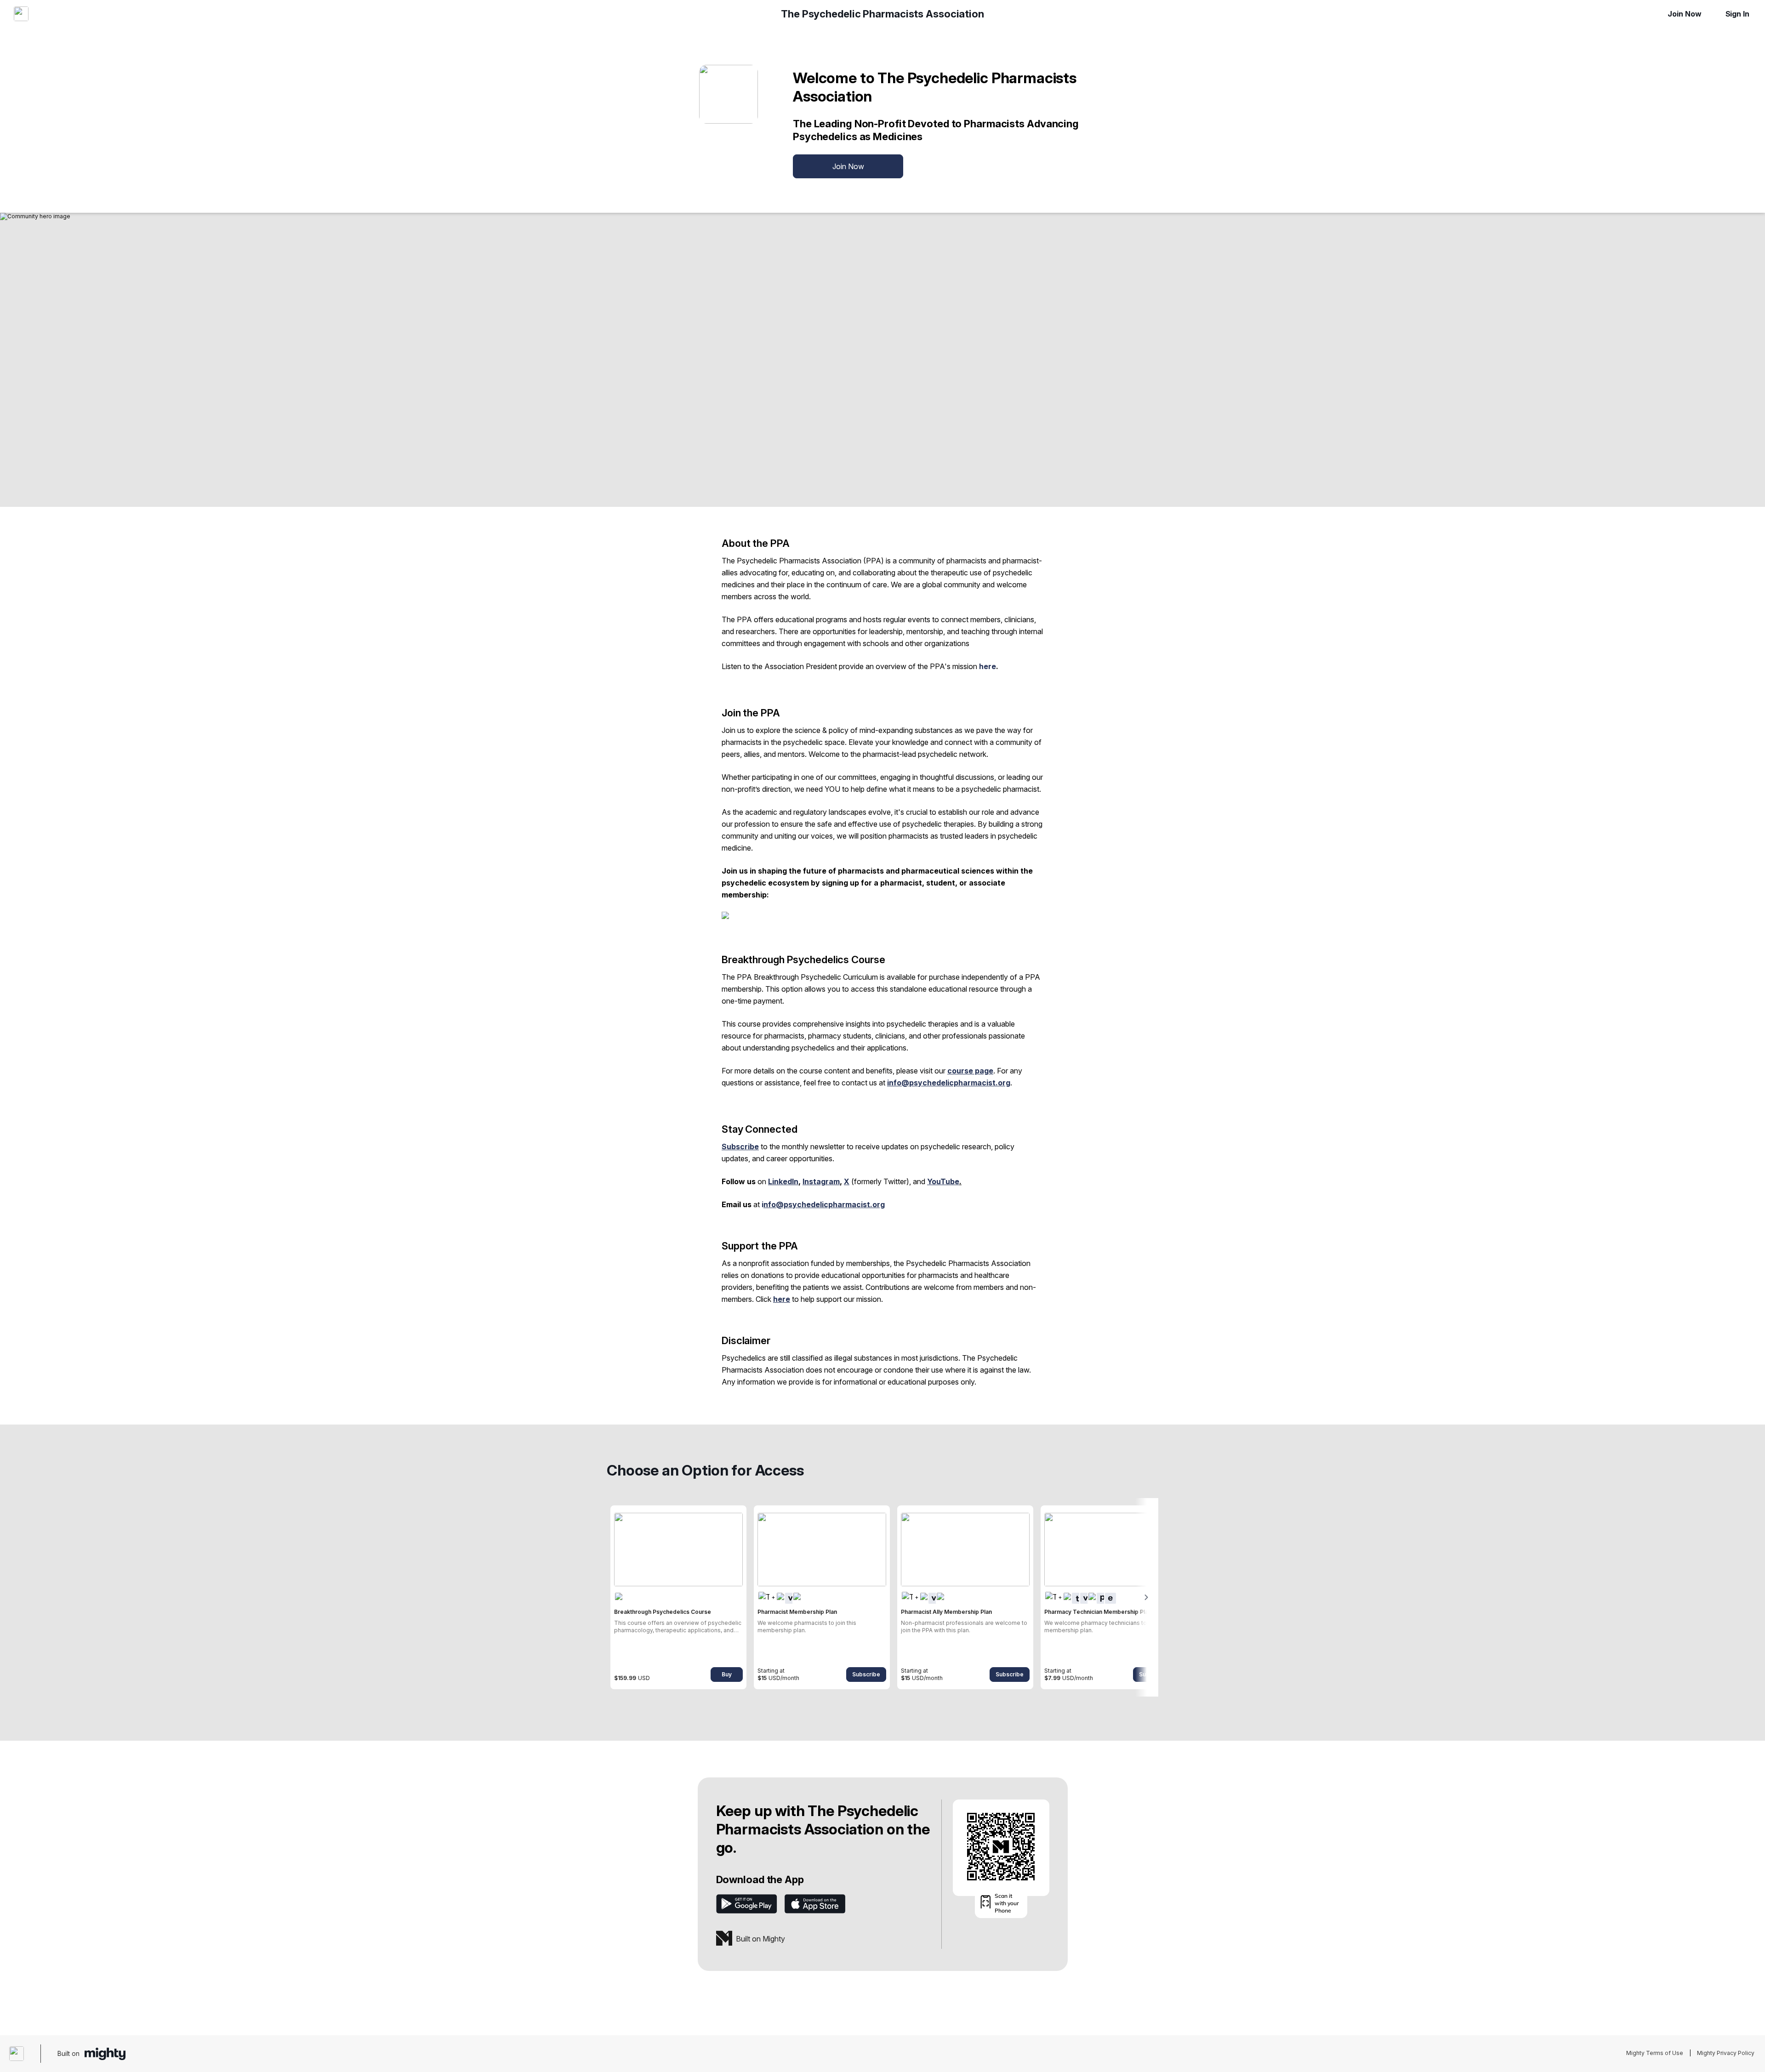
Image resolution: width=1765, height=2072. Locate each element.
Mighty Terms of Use (1655, 2053)
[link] (678, 1597)
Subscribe (866, 1674)
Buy (727, 1674)
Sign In (1737, 14)
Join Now (1684, 14)
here (988, 666)
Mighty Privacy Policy (1726, 2053)
